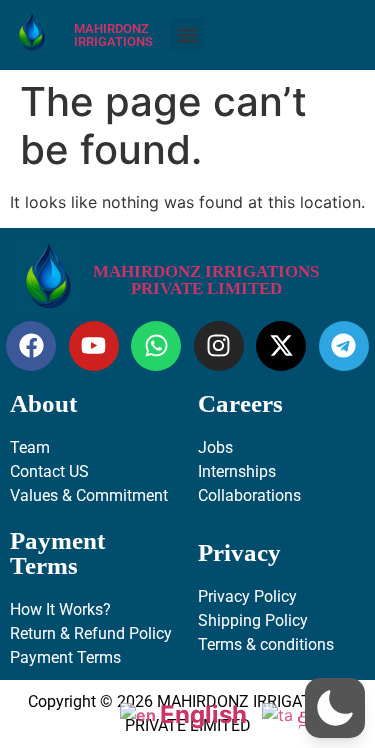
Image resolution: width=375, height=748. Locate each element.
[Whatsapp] (156, 346)
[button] (187, 34)
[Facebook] (31, 346)
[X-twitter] (281, 346)
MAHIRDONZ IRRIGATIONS (113, 35)
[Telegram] (344, 346)
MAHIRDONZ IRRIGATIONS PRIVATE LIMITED (206, 280)
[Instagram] (219, 346)
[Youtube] (94, 346)
